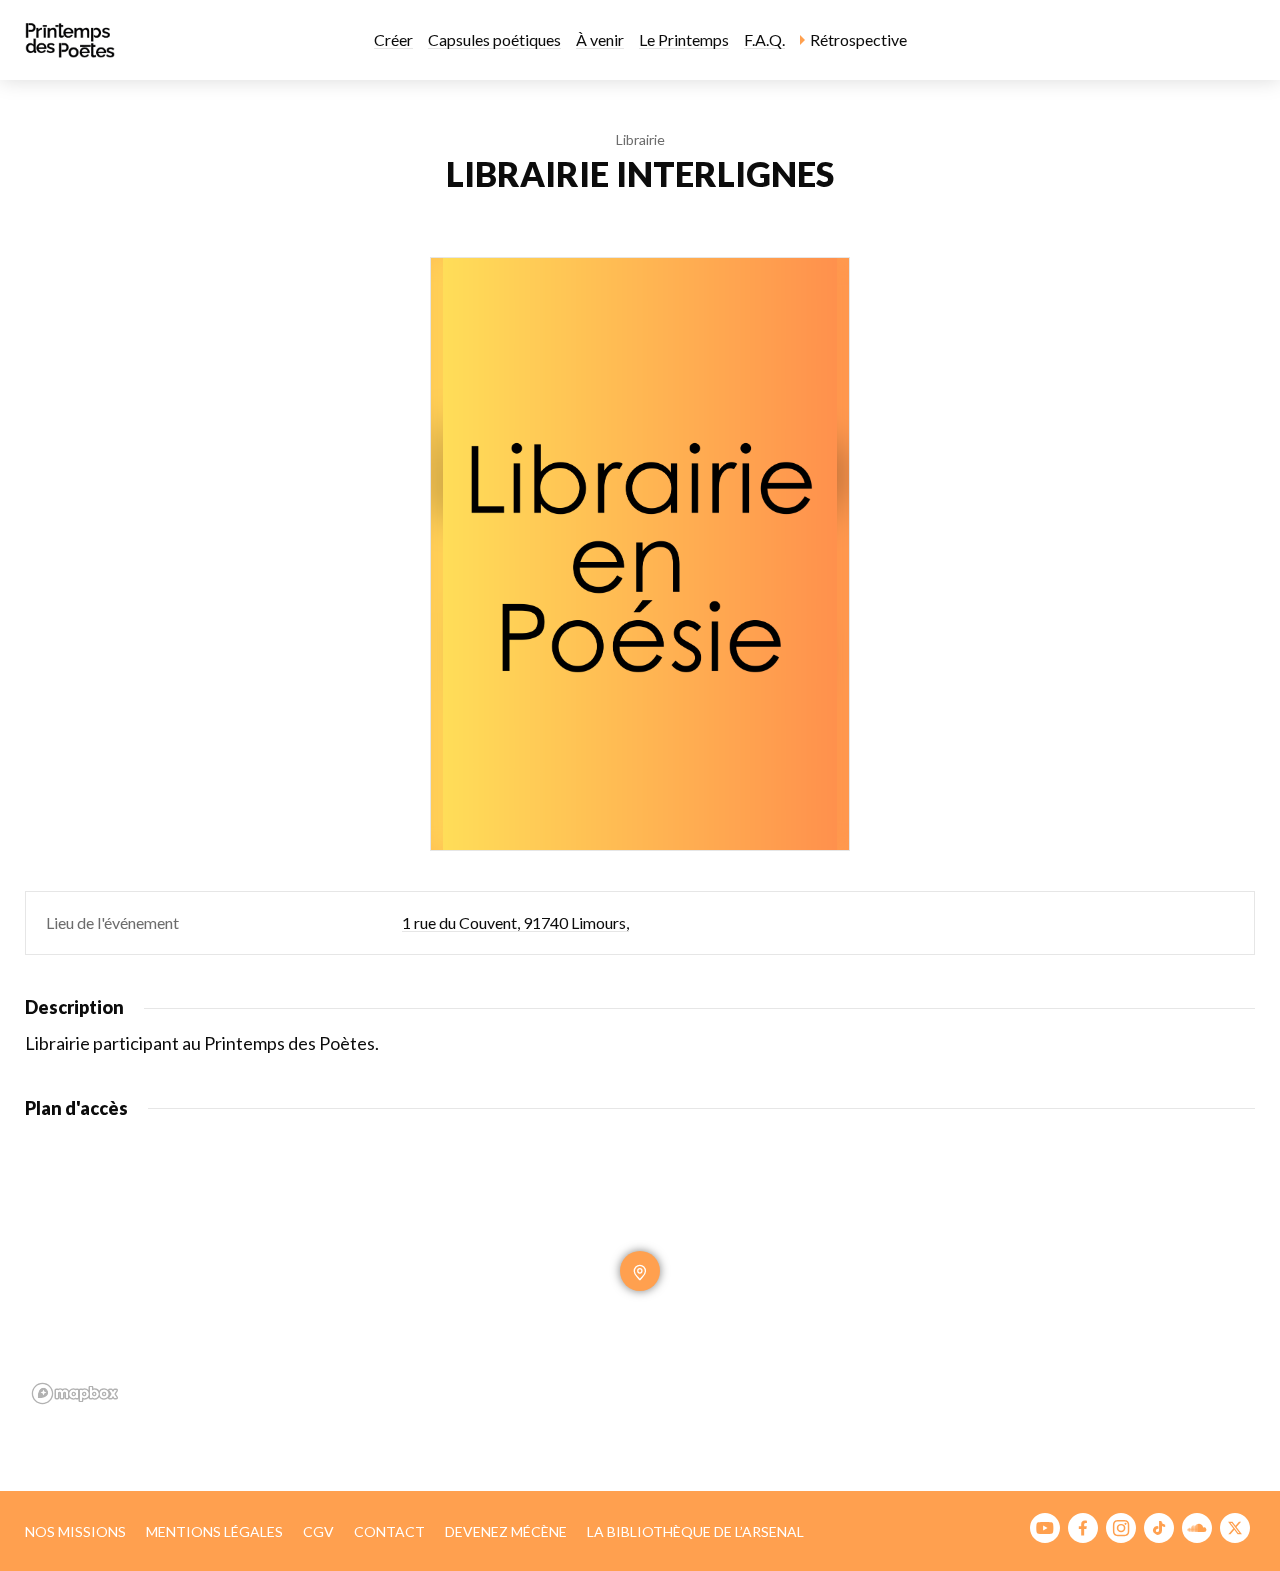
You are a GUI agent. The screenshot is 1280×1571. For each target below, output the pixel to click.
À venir (600, 39)
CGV (318, 1531)
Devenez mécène (506, 1531)
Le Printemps (684, 39)
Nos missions (75, 1531)
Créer (393, 39)
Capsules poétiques (494, 39)
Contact (389, 1531)
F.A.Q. (764, 39)
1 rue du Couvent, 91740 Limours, (515, 922)
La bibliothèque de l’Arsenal (695, 1531)
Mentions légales (214, 1531)
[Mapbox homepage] (75, 1393)
